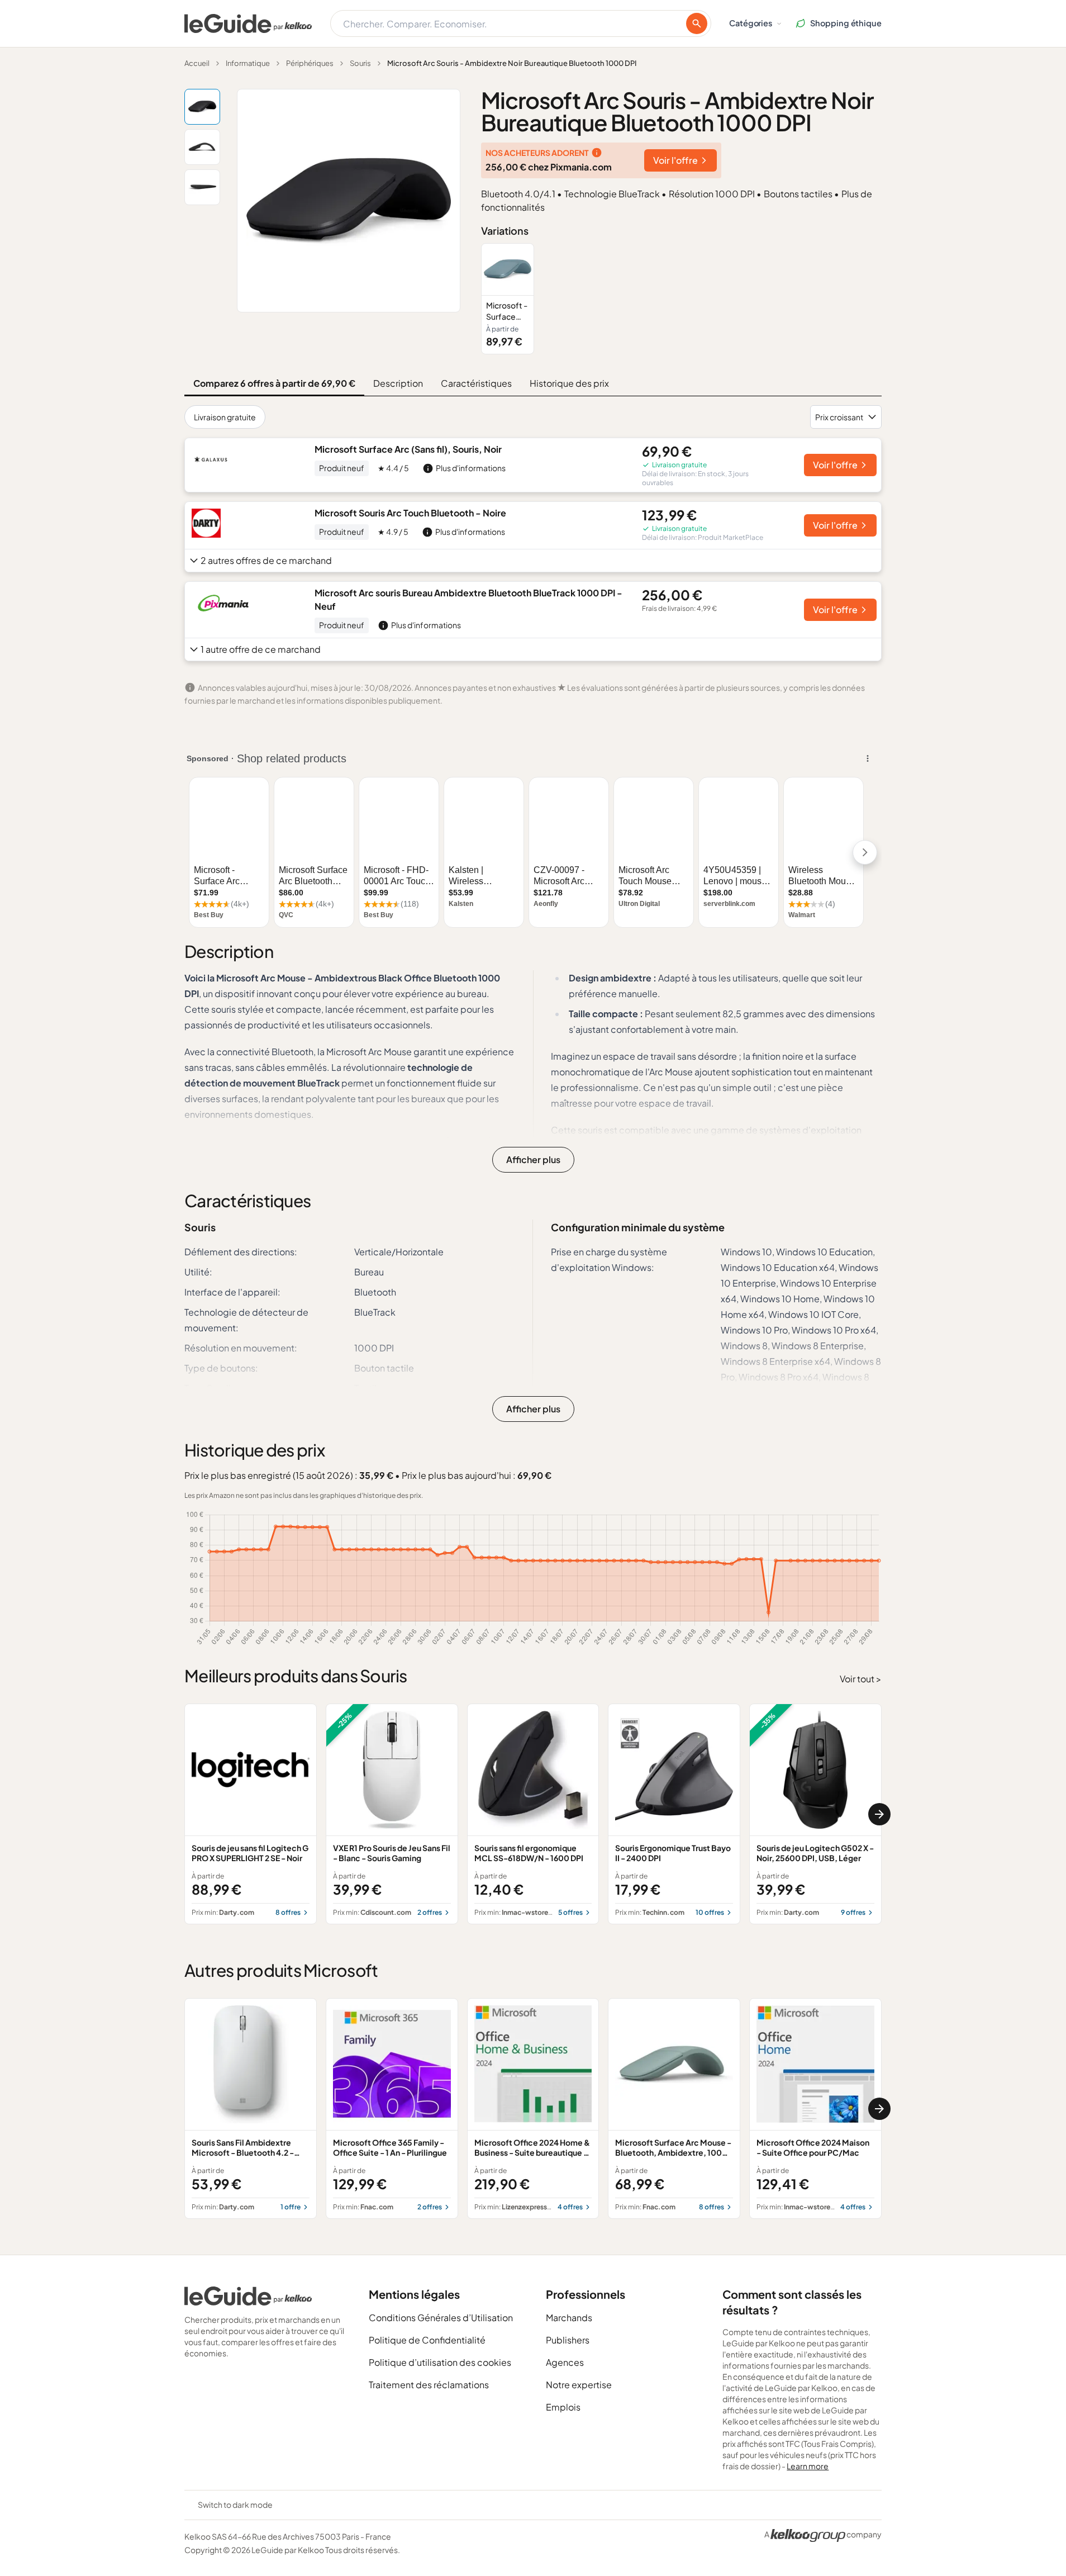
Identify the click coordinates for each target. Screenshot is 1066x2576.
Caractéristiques (476, 383)
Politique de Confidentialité (427, 2340)
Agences (565, 2362)
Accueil (197, 63)
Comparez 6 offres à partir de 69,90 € (274, 383)
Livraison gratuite (225, 417)
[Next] (879, 1814)
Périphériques (310, 63)
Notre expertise (579, 2385)
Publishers (568, 2340)
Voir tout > (861, 1679)
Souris (360, 63)
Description (398, 383)
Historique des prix (569, 383)
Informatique (248, 63)
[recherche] (697, 23)
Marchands (569, 2318)
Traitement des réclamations (429, 2385)
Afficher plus (533, 1159)
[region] (681, 299)
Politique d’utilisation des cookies (440, 2362)
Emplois (563, 2407)
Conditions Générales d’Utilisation (441, 2318)
